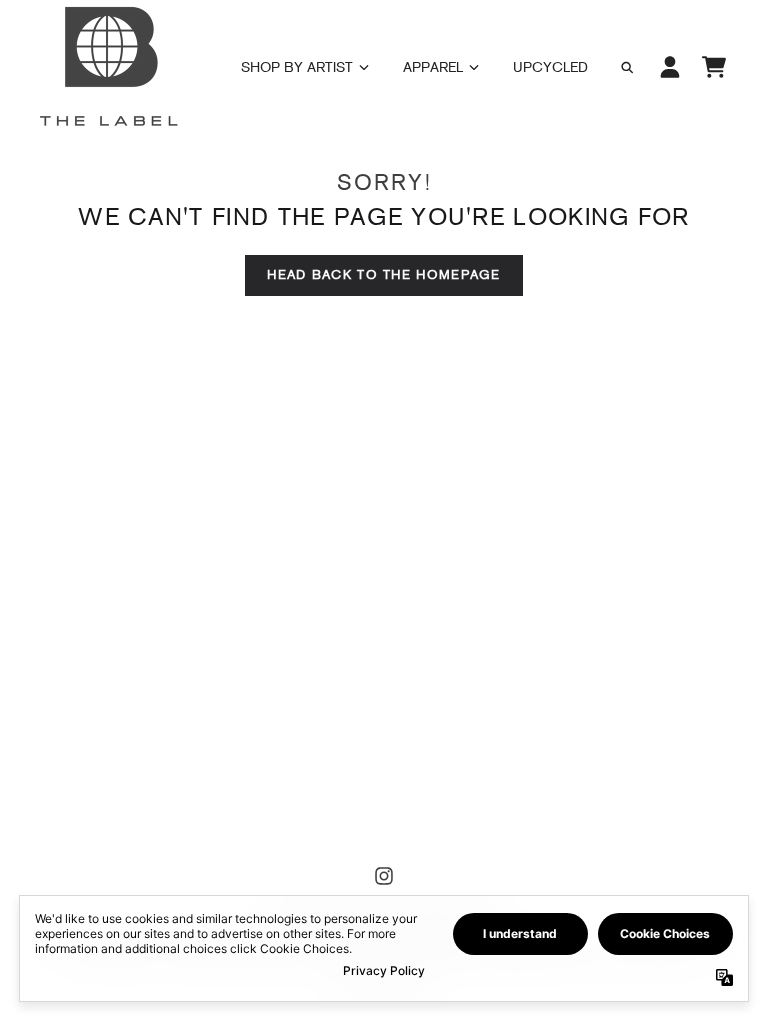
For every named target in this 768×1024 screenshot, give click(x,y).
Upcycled (550, 67)
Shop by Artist (297, 67)
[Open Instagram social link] (384, 876)
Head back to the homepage (384, 275)
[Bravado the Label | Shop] (107, 67)
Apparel (433, 67)
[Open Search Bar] (626, 67)
